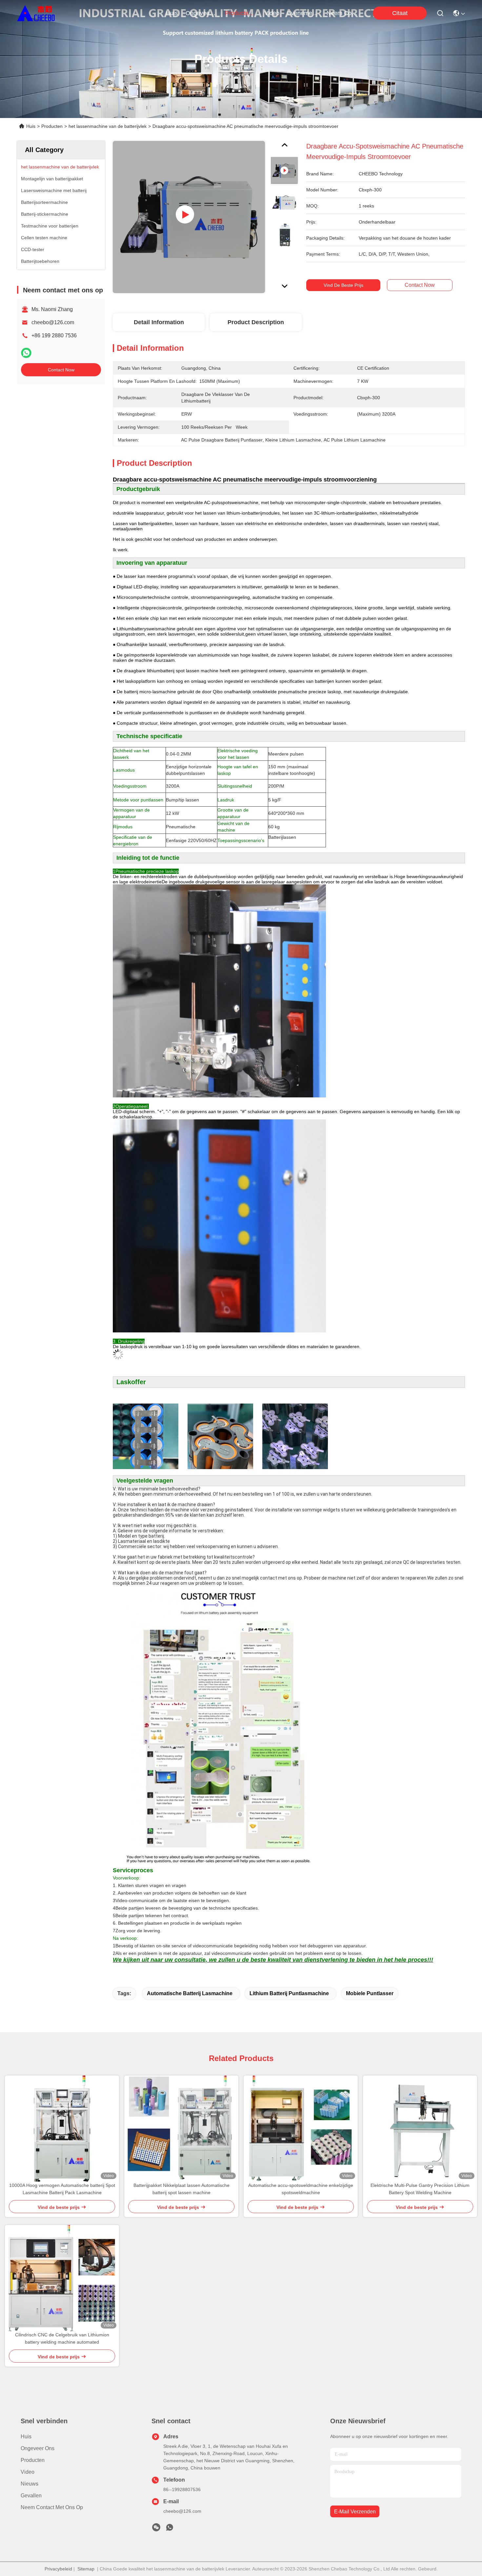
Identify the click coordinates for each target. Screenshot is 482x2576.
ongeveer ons (201, 13)
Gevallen (31, 2496)
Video (28, 2472)
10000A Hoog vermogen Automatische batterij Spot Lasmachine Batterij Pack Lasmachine (62, 2189)
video (272, 13)
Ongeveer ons (38, 2448)
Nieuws (30, 2484)
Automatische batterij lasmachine (190, 1993)
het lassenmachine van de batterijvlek (108, 126)
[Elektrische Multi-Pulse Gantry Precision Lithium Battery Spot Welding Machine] (420, 2129)
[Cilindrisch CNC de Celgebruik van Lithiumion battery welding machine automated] (62, 2278)
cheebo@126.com (53, 322)
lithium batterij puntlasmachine (289, 1993)
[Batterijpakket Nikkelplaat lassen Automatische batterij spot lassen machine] (181, 2129)
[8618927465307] (170, 2529)
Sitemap (86, 2569)
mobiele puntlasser (370, 1993)
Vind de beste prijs (343, 285)
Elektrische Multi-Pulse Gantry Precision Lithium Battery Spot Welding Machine (420, 2189)
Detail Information (159, 322)
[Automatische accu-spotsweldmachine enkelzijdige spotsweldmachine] (301, 2129)
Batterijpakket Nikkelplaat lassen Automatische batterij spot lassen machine (181, 2189)
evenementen (303, 13)
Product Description (256, 322)
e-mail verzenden (355, 2512)
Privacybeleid (58, 2569)
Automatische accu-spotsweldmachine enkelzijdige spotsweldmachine (301, 2189)
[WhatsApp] (26, 353)
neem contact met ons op (342, 13)
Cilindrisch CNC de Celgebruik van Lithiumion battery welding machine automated (62, 2338)
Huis (172, 13)
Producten (52, 126)
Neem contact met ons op (52, 2507)
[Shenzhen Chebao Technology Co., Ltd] (36, 13)
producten (238, 13)
